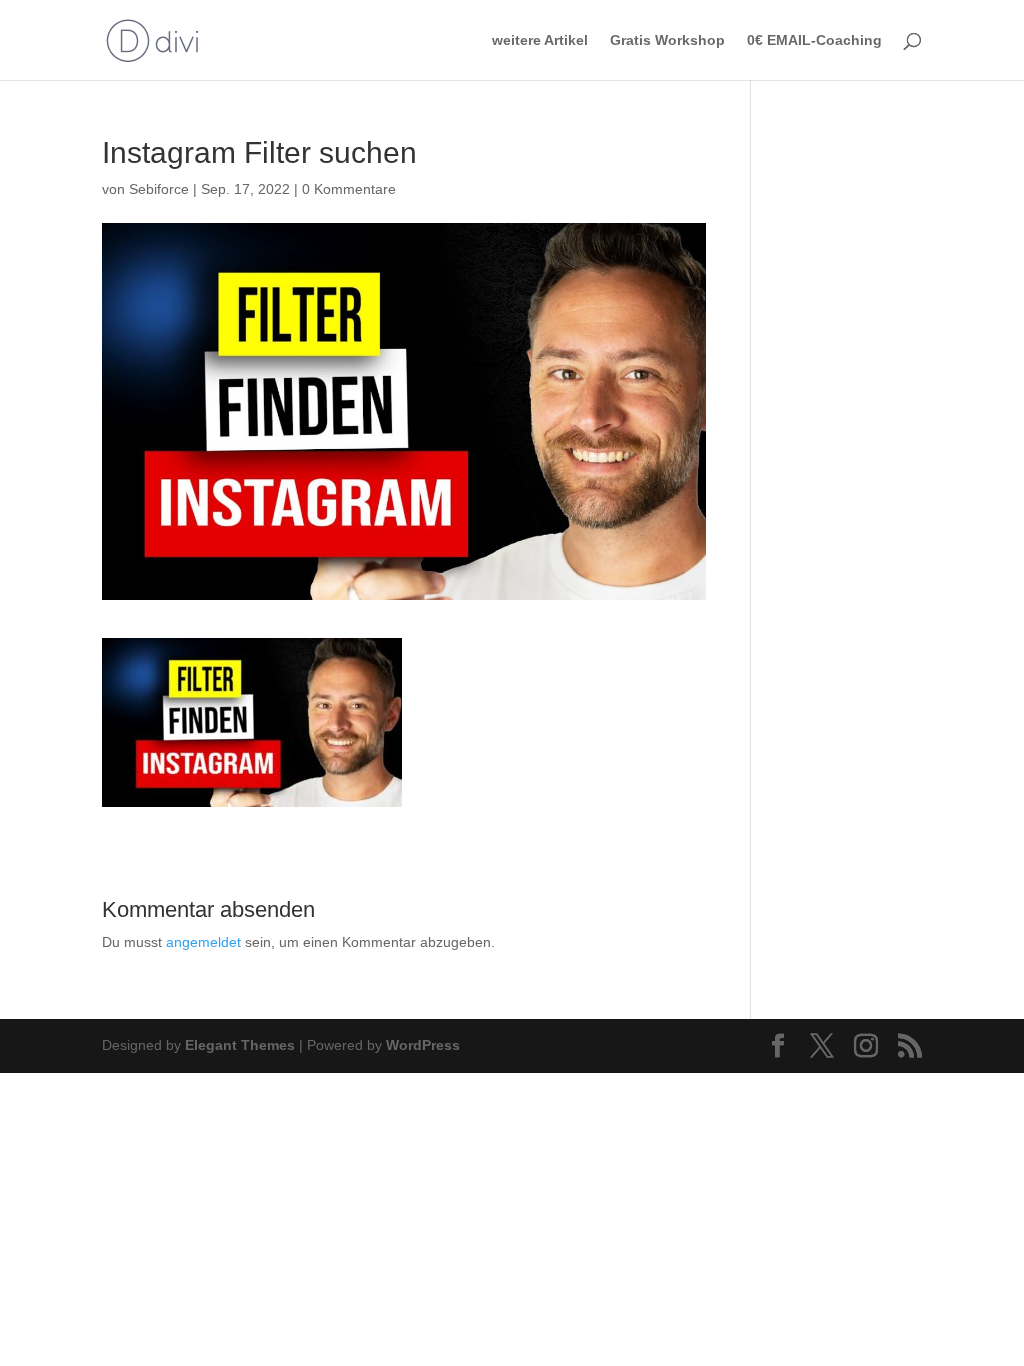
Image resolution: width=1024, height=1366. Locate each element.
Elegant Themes (240, 1045)
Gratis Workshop (667, 40)
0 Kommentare (349, 189)
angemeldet (203, 942)
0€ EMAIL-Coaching (814, 40)
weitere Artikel (540, 40)
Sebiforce (159, 189)
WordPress (423, 1045)
